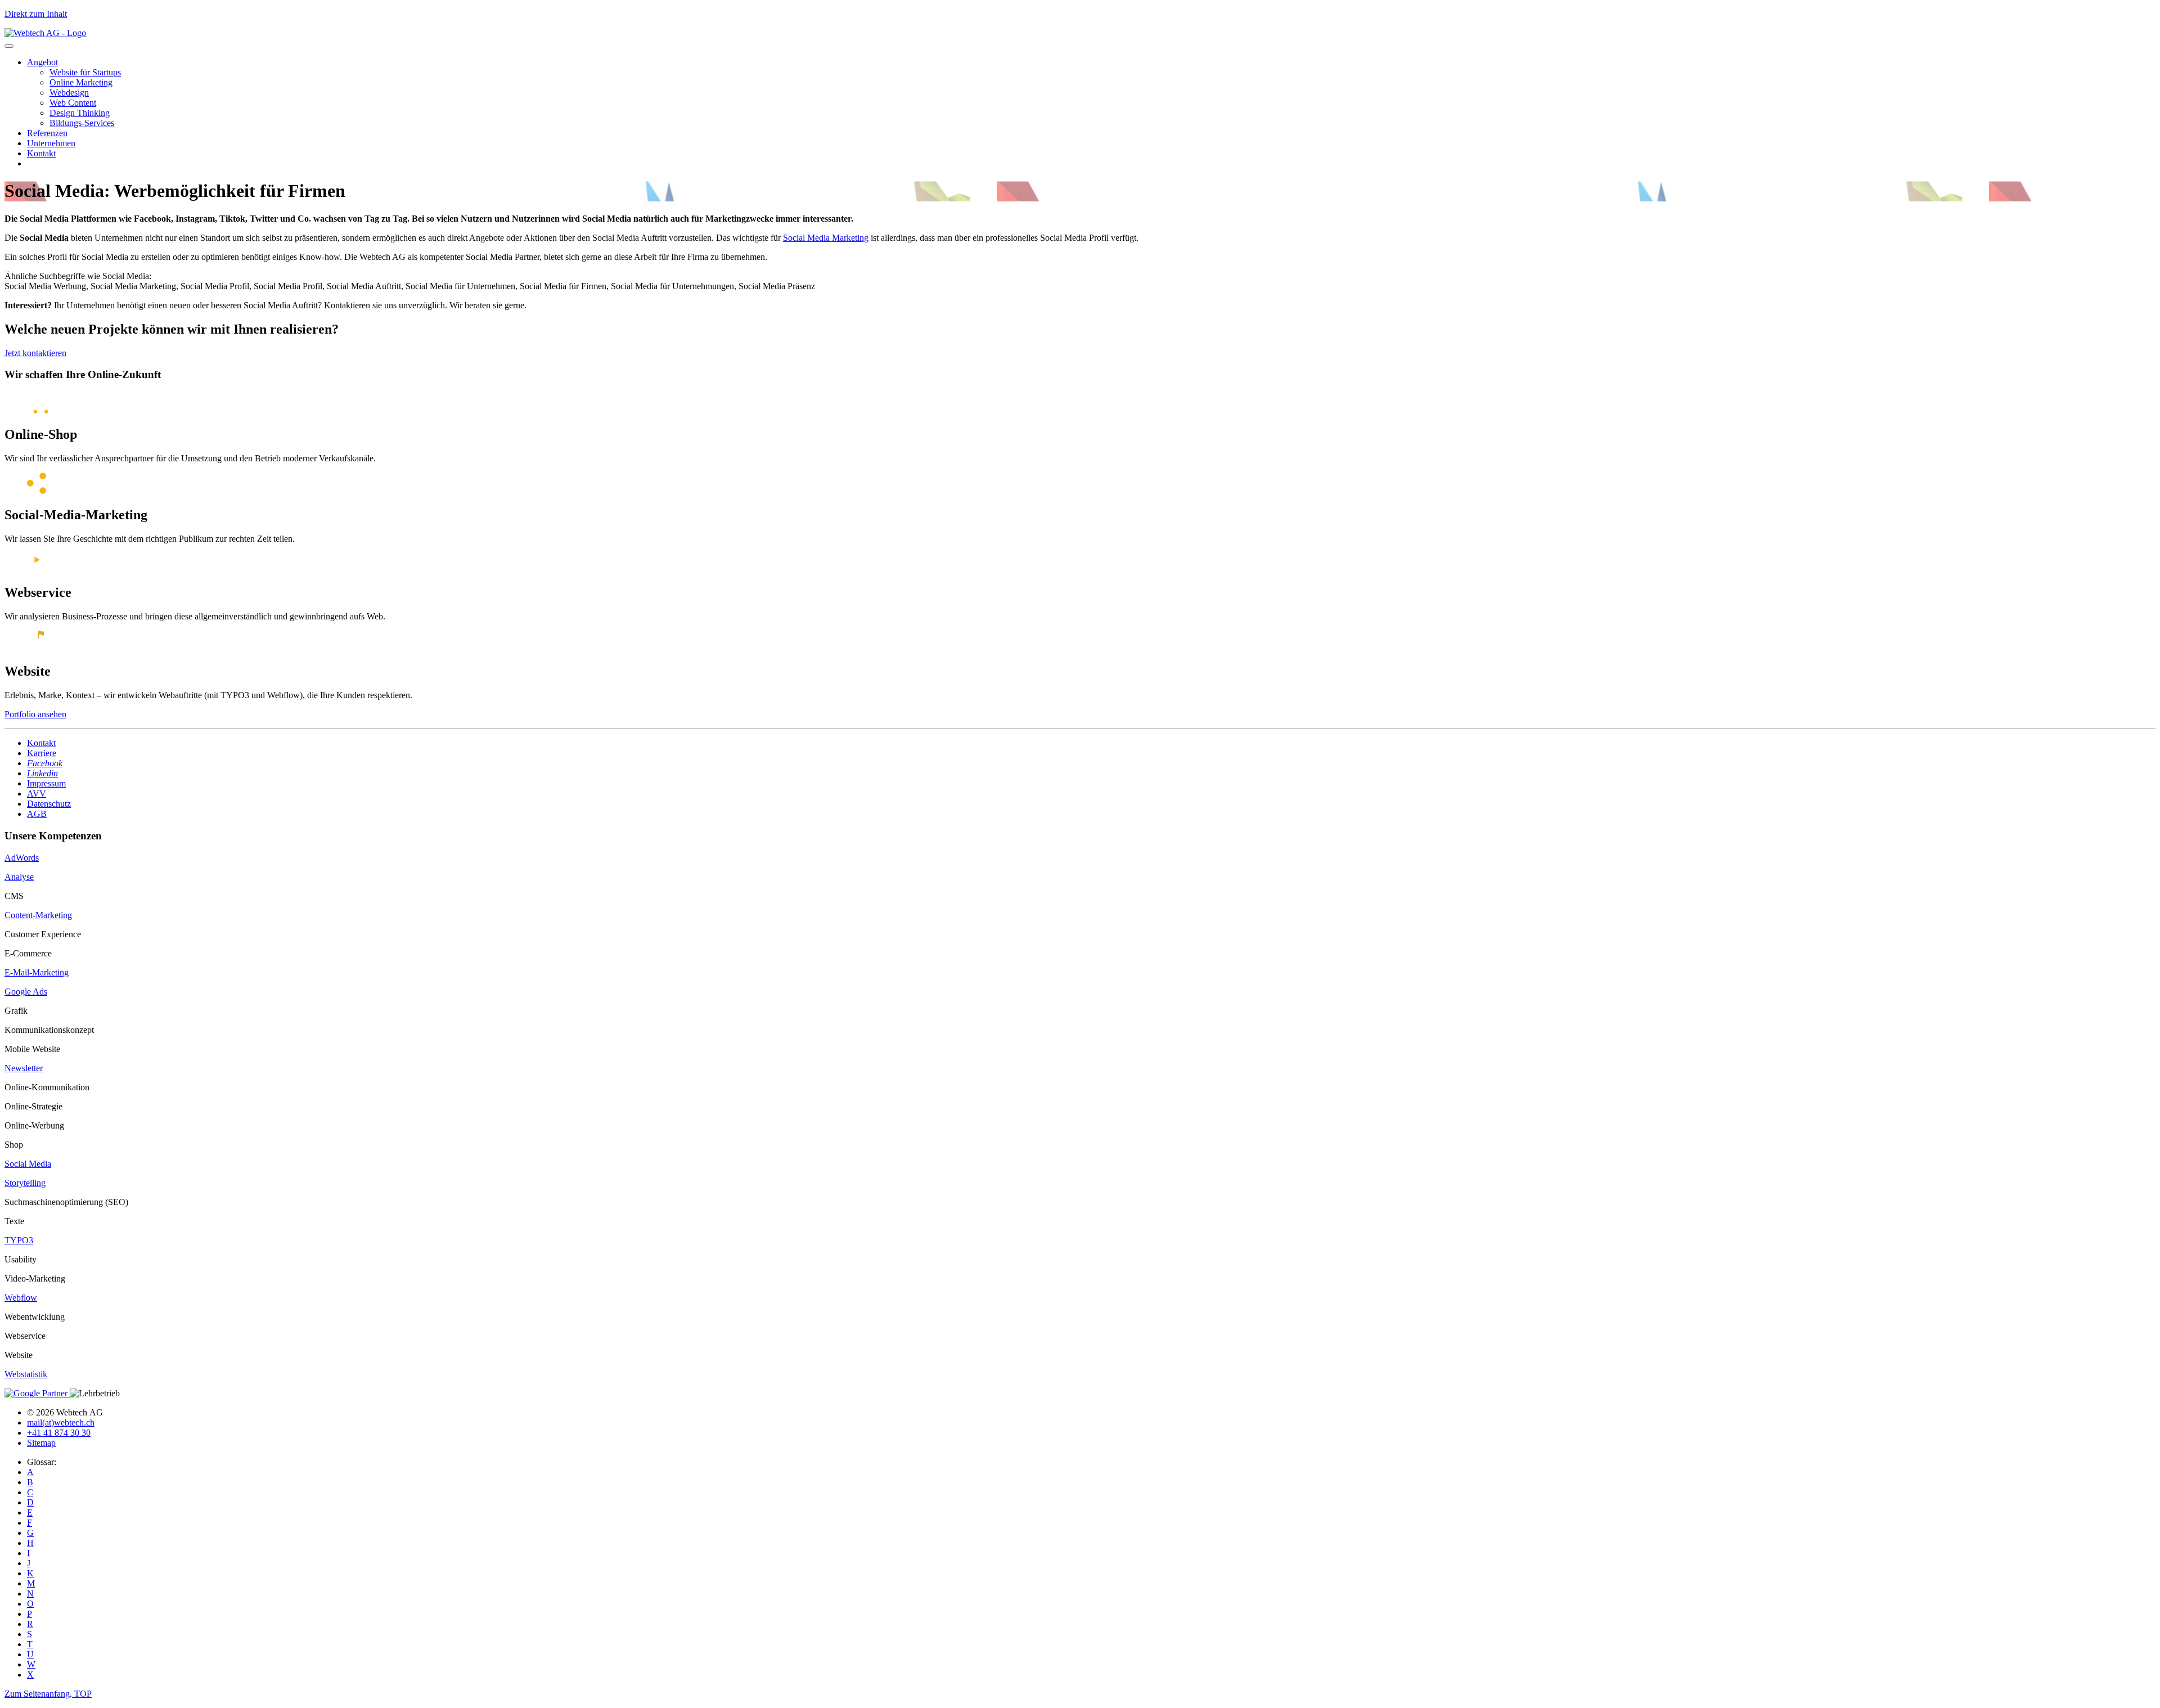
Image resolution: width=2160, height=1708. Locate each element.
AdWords (22, 858)
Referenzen (47, 133)
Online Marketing (81, 82)
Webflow (21, 1298)
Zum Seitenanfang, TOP (48, 1694)
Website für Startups (85, 72)
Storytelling (25, 1183)
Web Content (73, 103)
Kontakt (41, 153)
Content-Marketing (38, 915)
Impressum (46, 783)
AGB (37, 814)
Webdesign (69, 93)
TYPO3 (19, 1240)
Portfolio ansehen (35, 714)
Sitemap (41, 1443)
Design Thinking (80, 113)
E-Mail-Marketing (37, 972)
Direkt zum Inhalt (36, 14)
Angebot (42, 62)
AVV (37, 794)
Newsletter (24, 1068)
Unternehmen (51, 143)
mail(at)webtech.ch (61, 1422)
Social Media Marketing (826, 238)
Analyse (19, 877)
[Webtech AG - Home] (45, 33)
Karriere (42, 753)
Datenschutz (49, 804)
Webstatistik (26, 1374)
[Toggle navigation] (9, 46)
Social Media (28, 1164)
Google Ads (26, 992)
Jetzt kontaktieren (35, 353)
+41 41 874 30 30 (59, 1433)
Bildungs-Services (82, 123)
